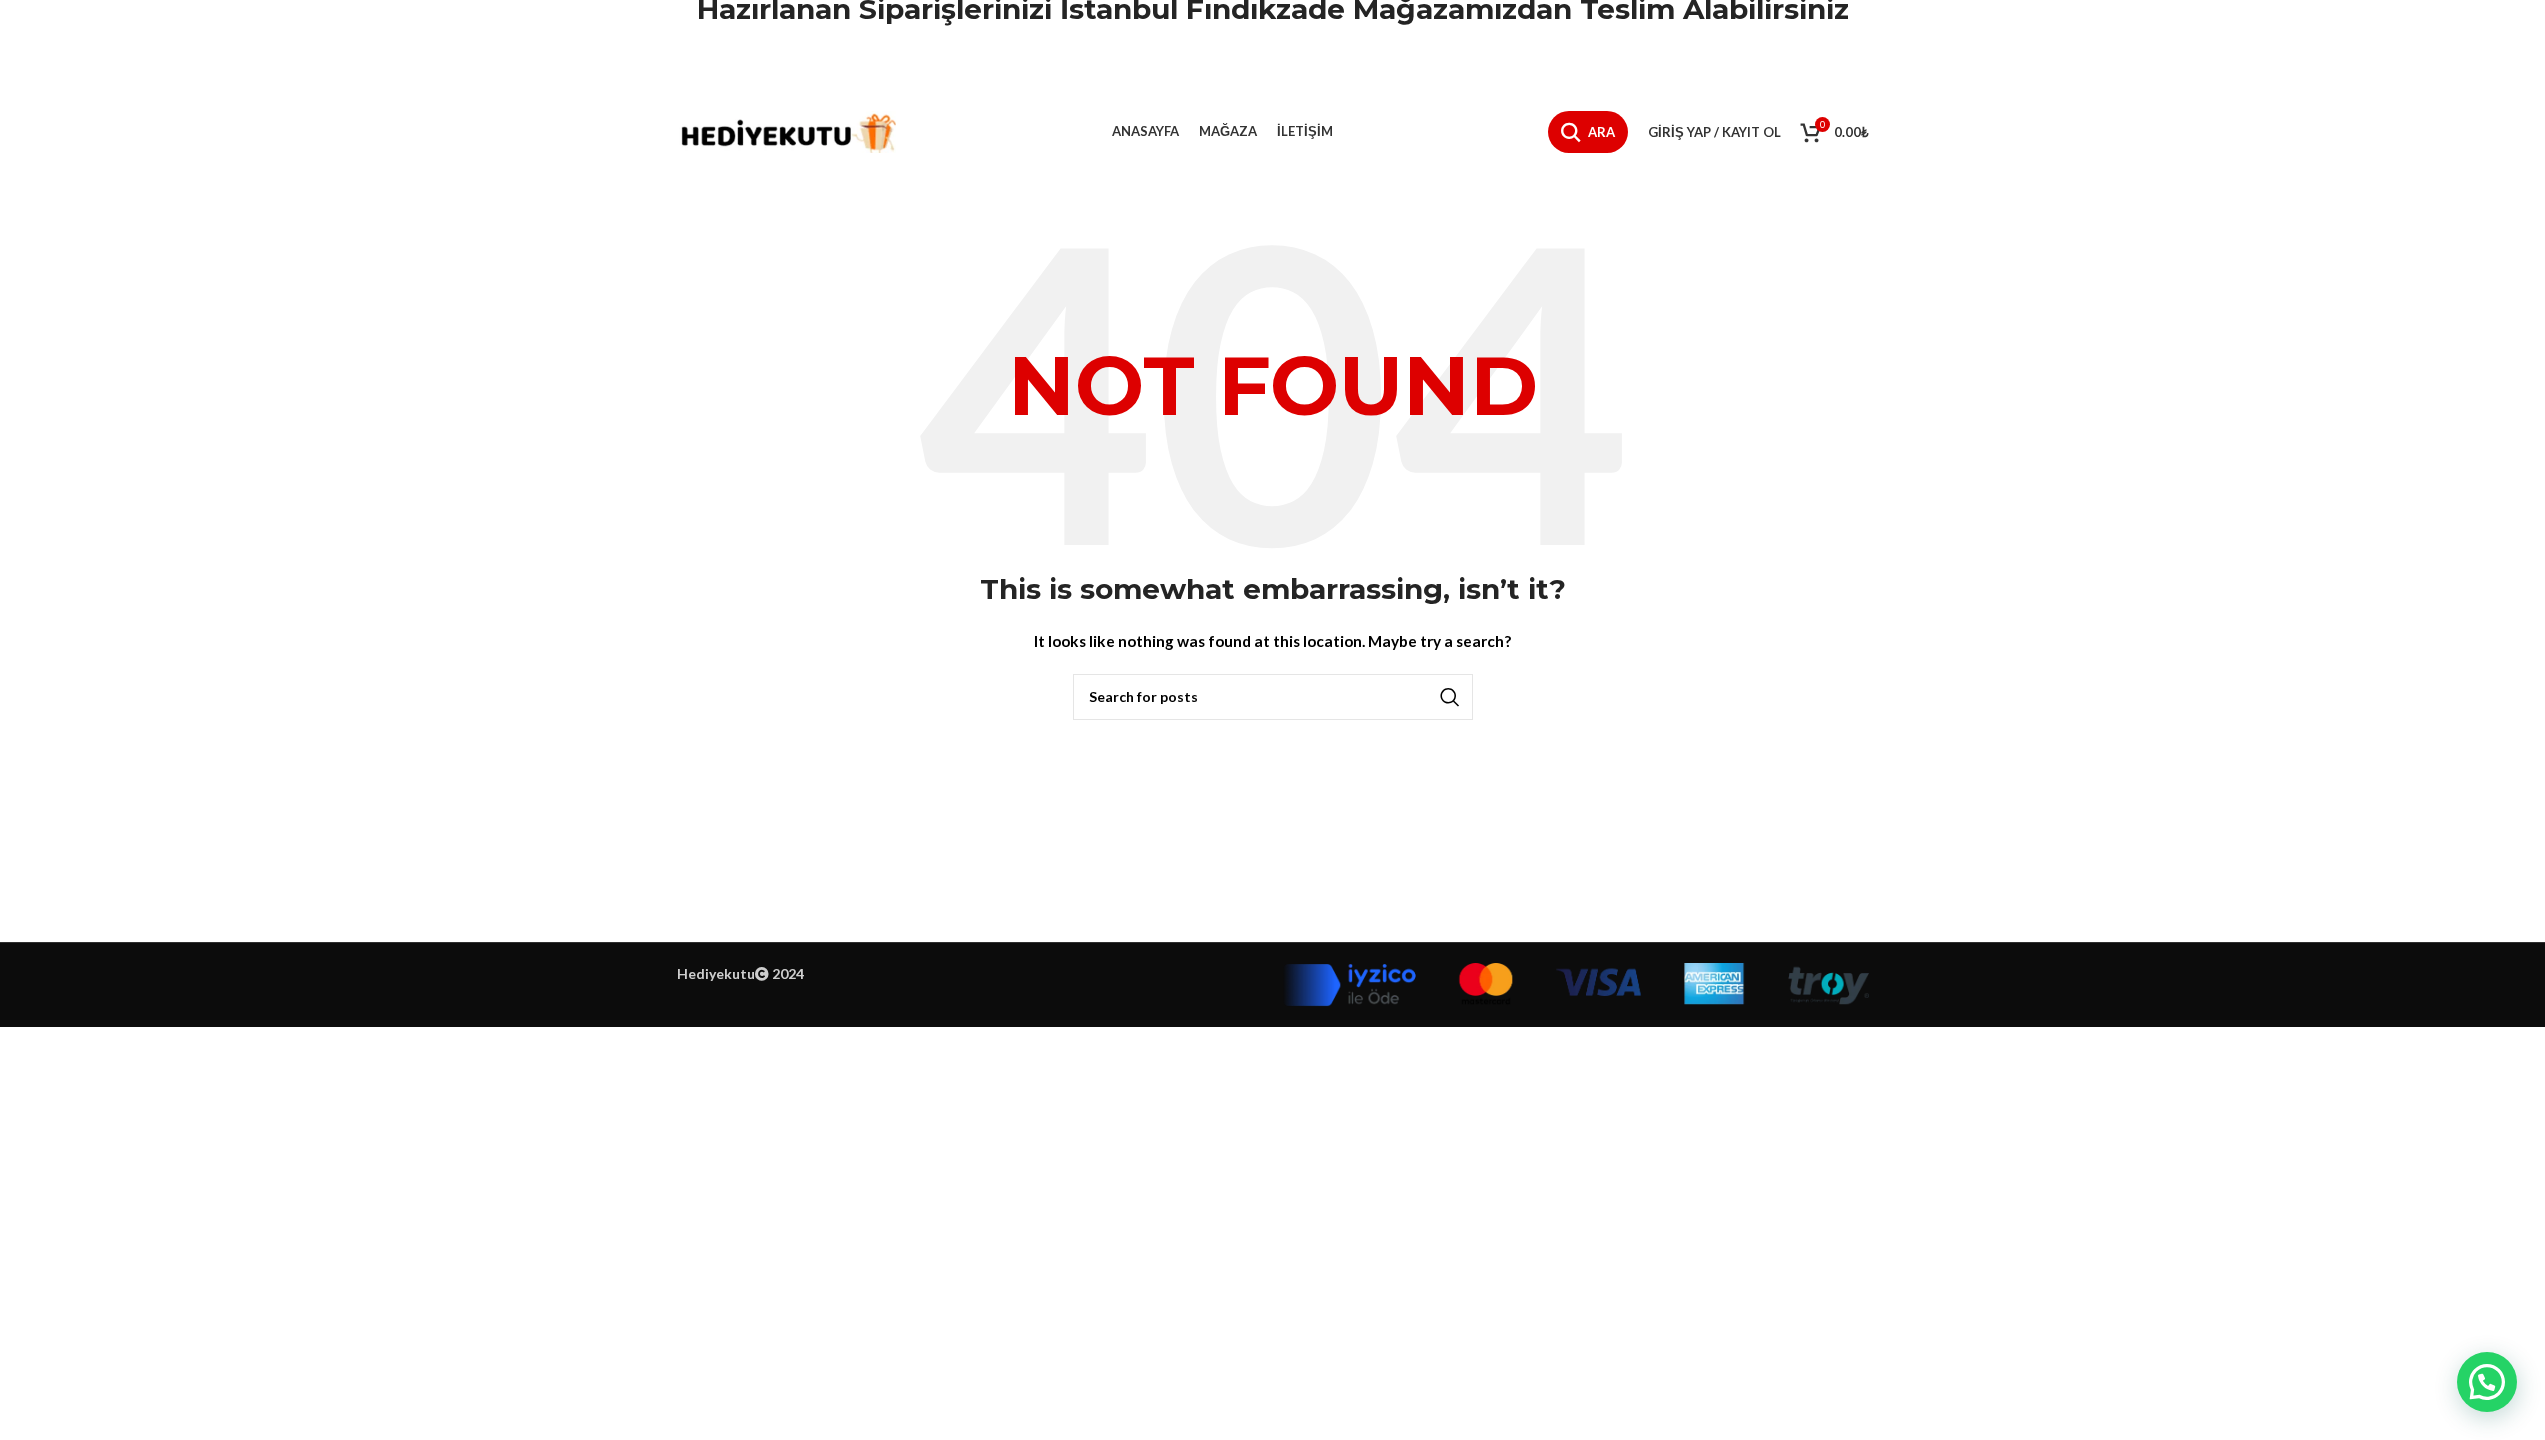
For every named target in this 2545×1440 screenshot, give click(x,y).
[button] (2487, 1382)
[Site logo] (787, 130)
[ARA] (1450, 697)
